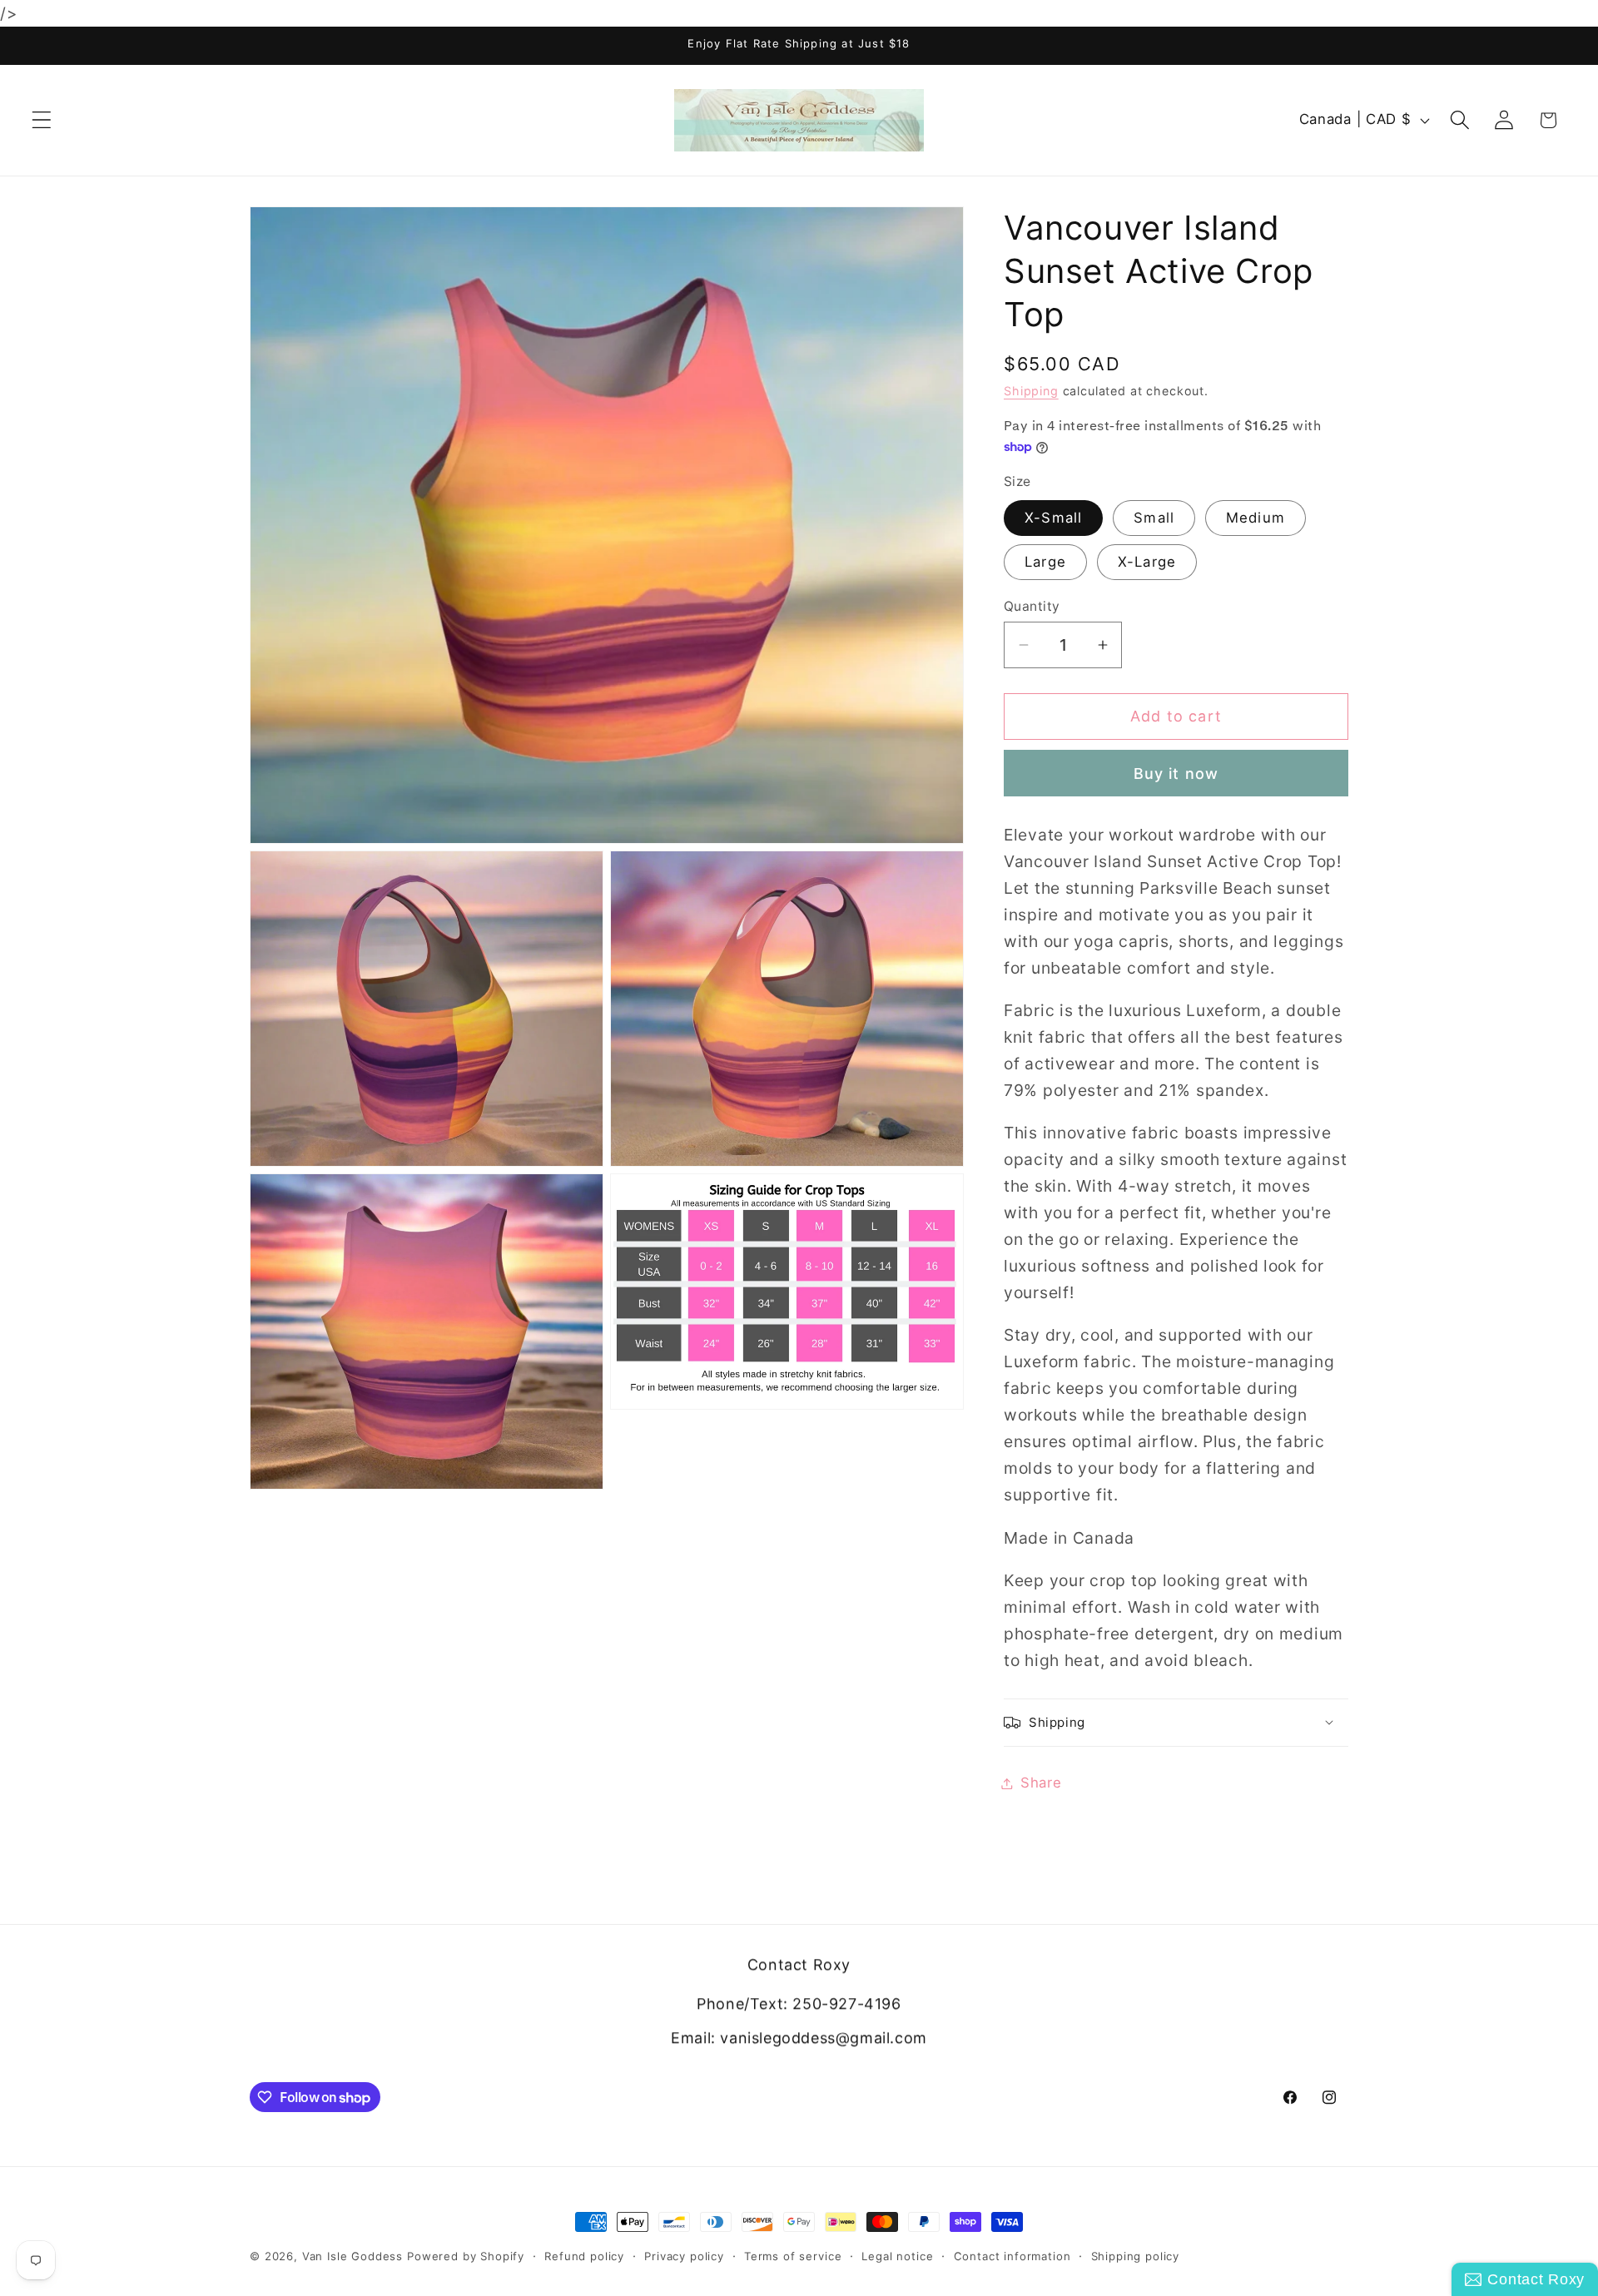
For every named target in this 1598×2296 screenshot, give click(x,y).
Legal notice (897, 2256)
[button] (42, 120)
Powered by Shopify (466, 2256)
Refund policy (584, 2256)
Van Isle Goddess (352, 2256)
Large (1045, 562)
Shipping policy (1136, 2256)
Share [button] (1041, 1783)
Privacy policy (684, 2256)
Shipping (1031, 391)
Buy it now (1176, 774)
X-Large (1147, 562)
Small (1154, 518)
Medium (1256, 518)
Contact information (1012, 2256)
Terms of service (793, 2256)
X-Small (1053, 518)
